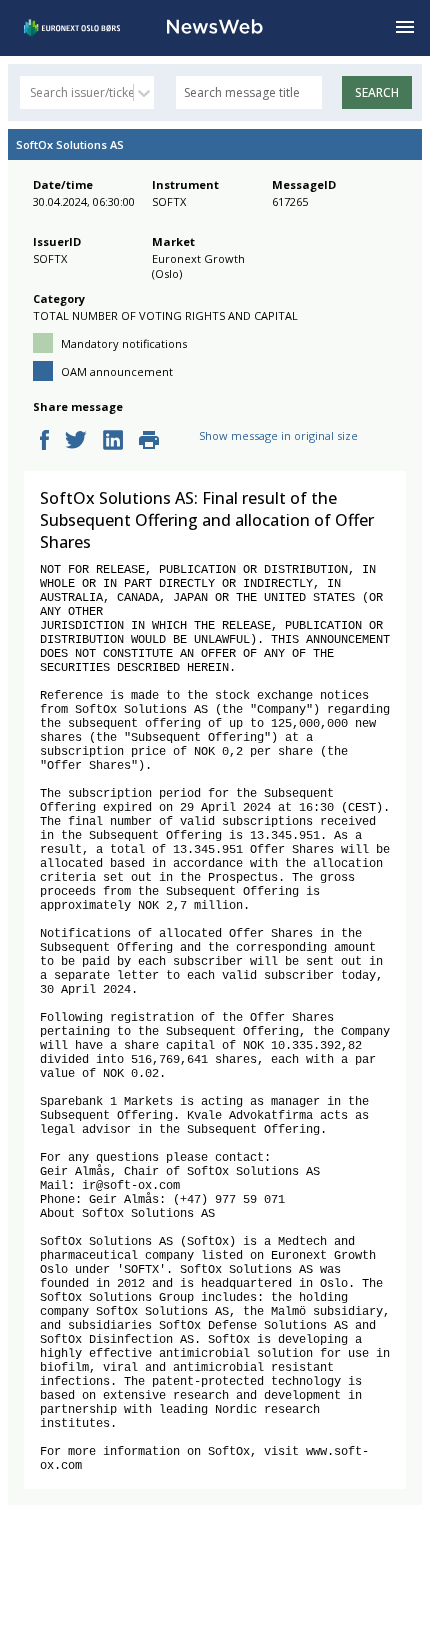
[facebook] (44, 441)
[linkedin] (113, 441)
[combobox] (31, 92)
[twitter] (76, 441)
